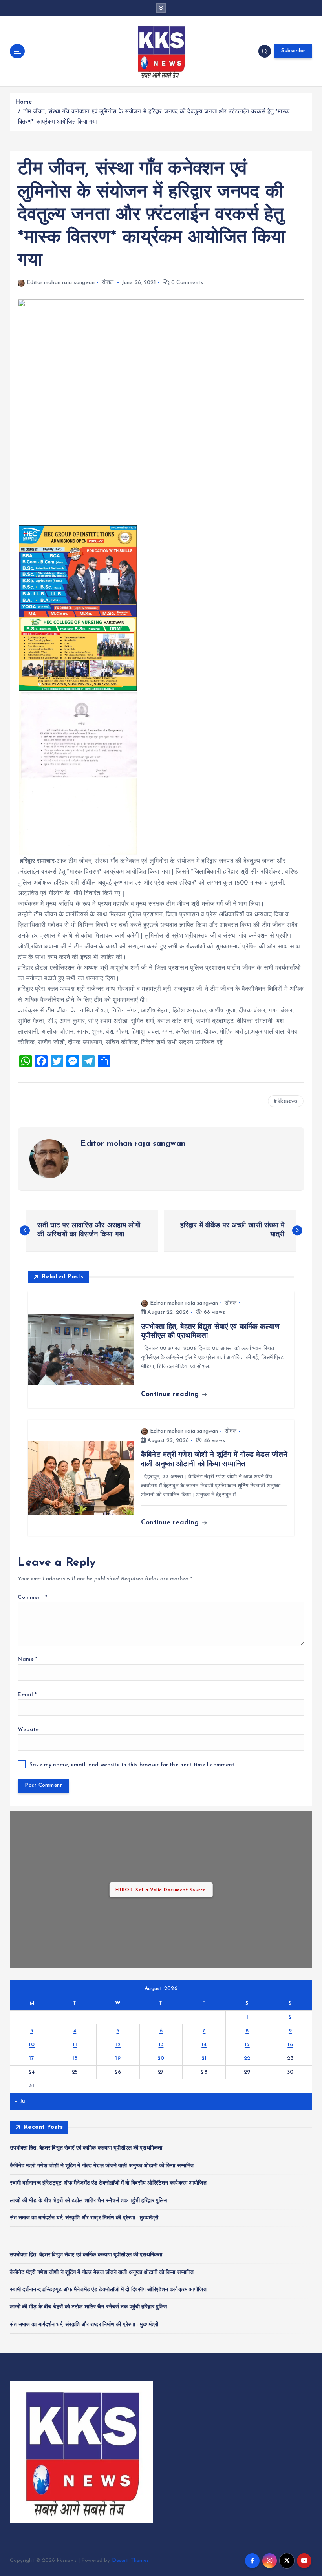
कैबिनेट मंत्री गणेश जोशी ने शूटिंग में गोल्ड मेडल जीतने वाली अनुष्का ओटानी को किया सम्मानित (102, 2166)
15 (247, 2045)
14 (204, 2045)
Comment (32, 1597)
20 (161, 2058)
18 (75, 2058)
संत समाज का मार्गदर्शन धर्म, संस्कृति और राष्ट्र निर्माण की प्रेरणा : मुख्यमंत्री (84, 2218)
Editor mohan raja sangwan (61, 283)
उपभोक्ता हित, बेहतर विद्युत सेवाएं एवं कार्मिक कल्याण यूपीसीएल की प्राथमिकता (86, 2148)
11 (75, 2045)
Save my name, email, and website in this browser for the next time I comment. (133, 1765)
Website (28, 1730)
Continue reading (171, 1394)
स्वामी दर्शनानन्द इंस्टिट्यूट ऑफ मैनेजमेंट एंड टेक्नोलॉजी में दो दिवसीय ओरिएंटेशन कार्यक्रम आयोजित (108, 2183)
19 (118, 2058)
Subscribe (293, 51)
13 (161, 2045)
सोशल (108, 283)
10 (32, 2045)
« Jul (21, 2101)
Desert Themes (131, 2561)
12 (118, 2045)
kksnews (288, 1101)
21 (204, 2058)
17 (32, 2058)
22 (247, 2058)
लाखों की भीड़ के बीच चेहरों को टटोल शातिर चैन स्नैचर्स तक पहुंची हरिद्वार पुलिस (88, 2201)
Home (24, 102)
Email (27, 1695)
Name (27, 1659)
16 (290, 2045)
